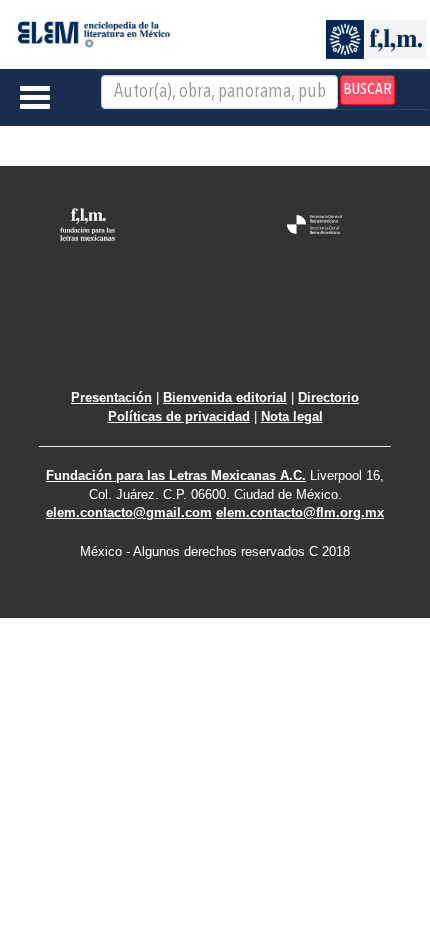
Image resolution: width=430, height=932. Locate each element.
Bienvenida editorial (225, 397)
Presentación (111, 397)
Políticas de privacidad (179, 416)
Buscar (367, 90)
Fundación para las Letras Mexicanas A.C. (176, 475)
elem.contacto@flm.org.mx (300, 512)
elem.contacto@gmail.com (129, 512)
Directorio (328, 397)
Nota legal (292, 416)
